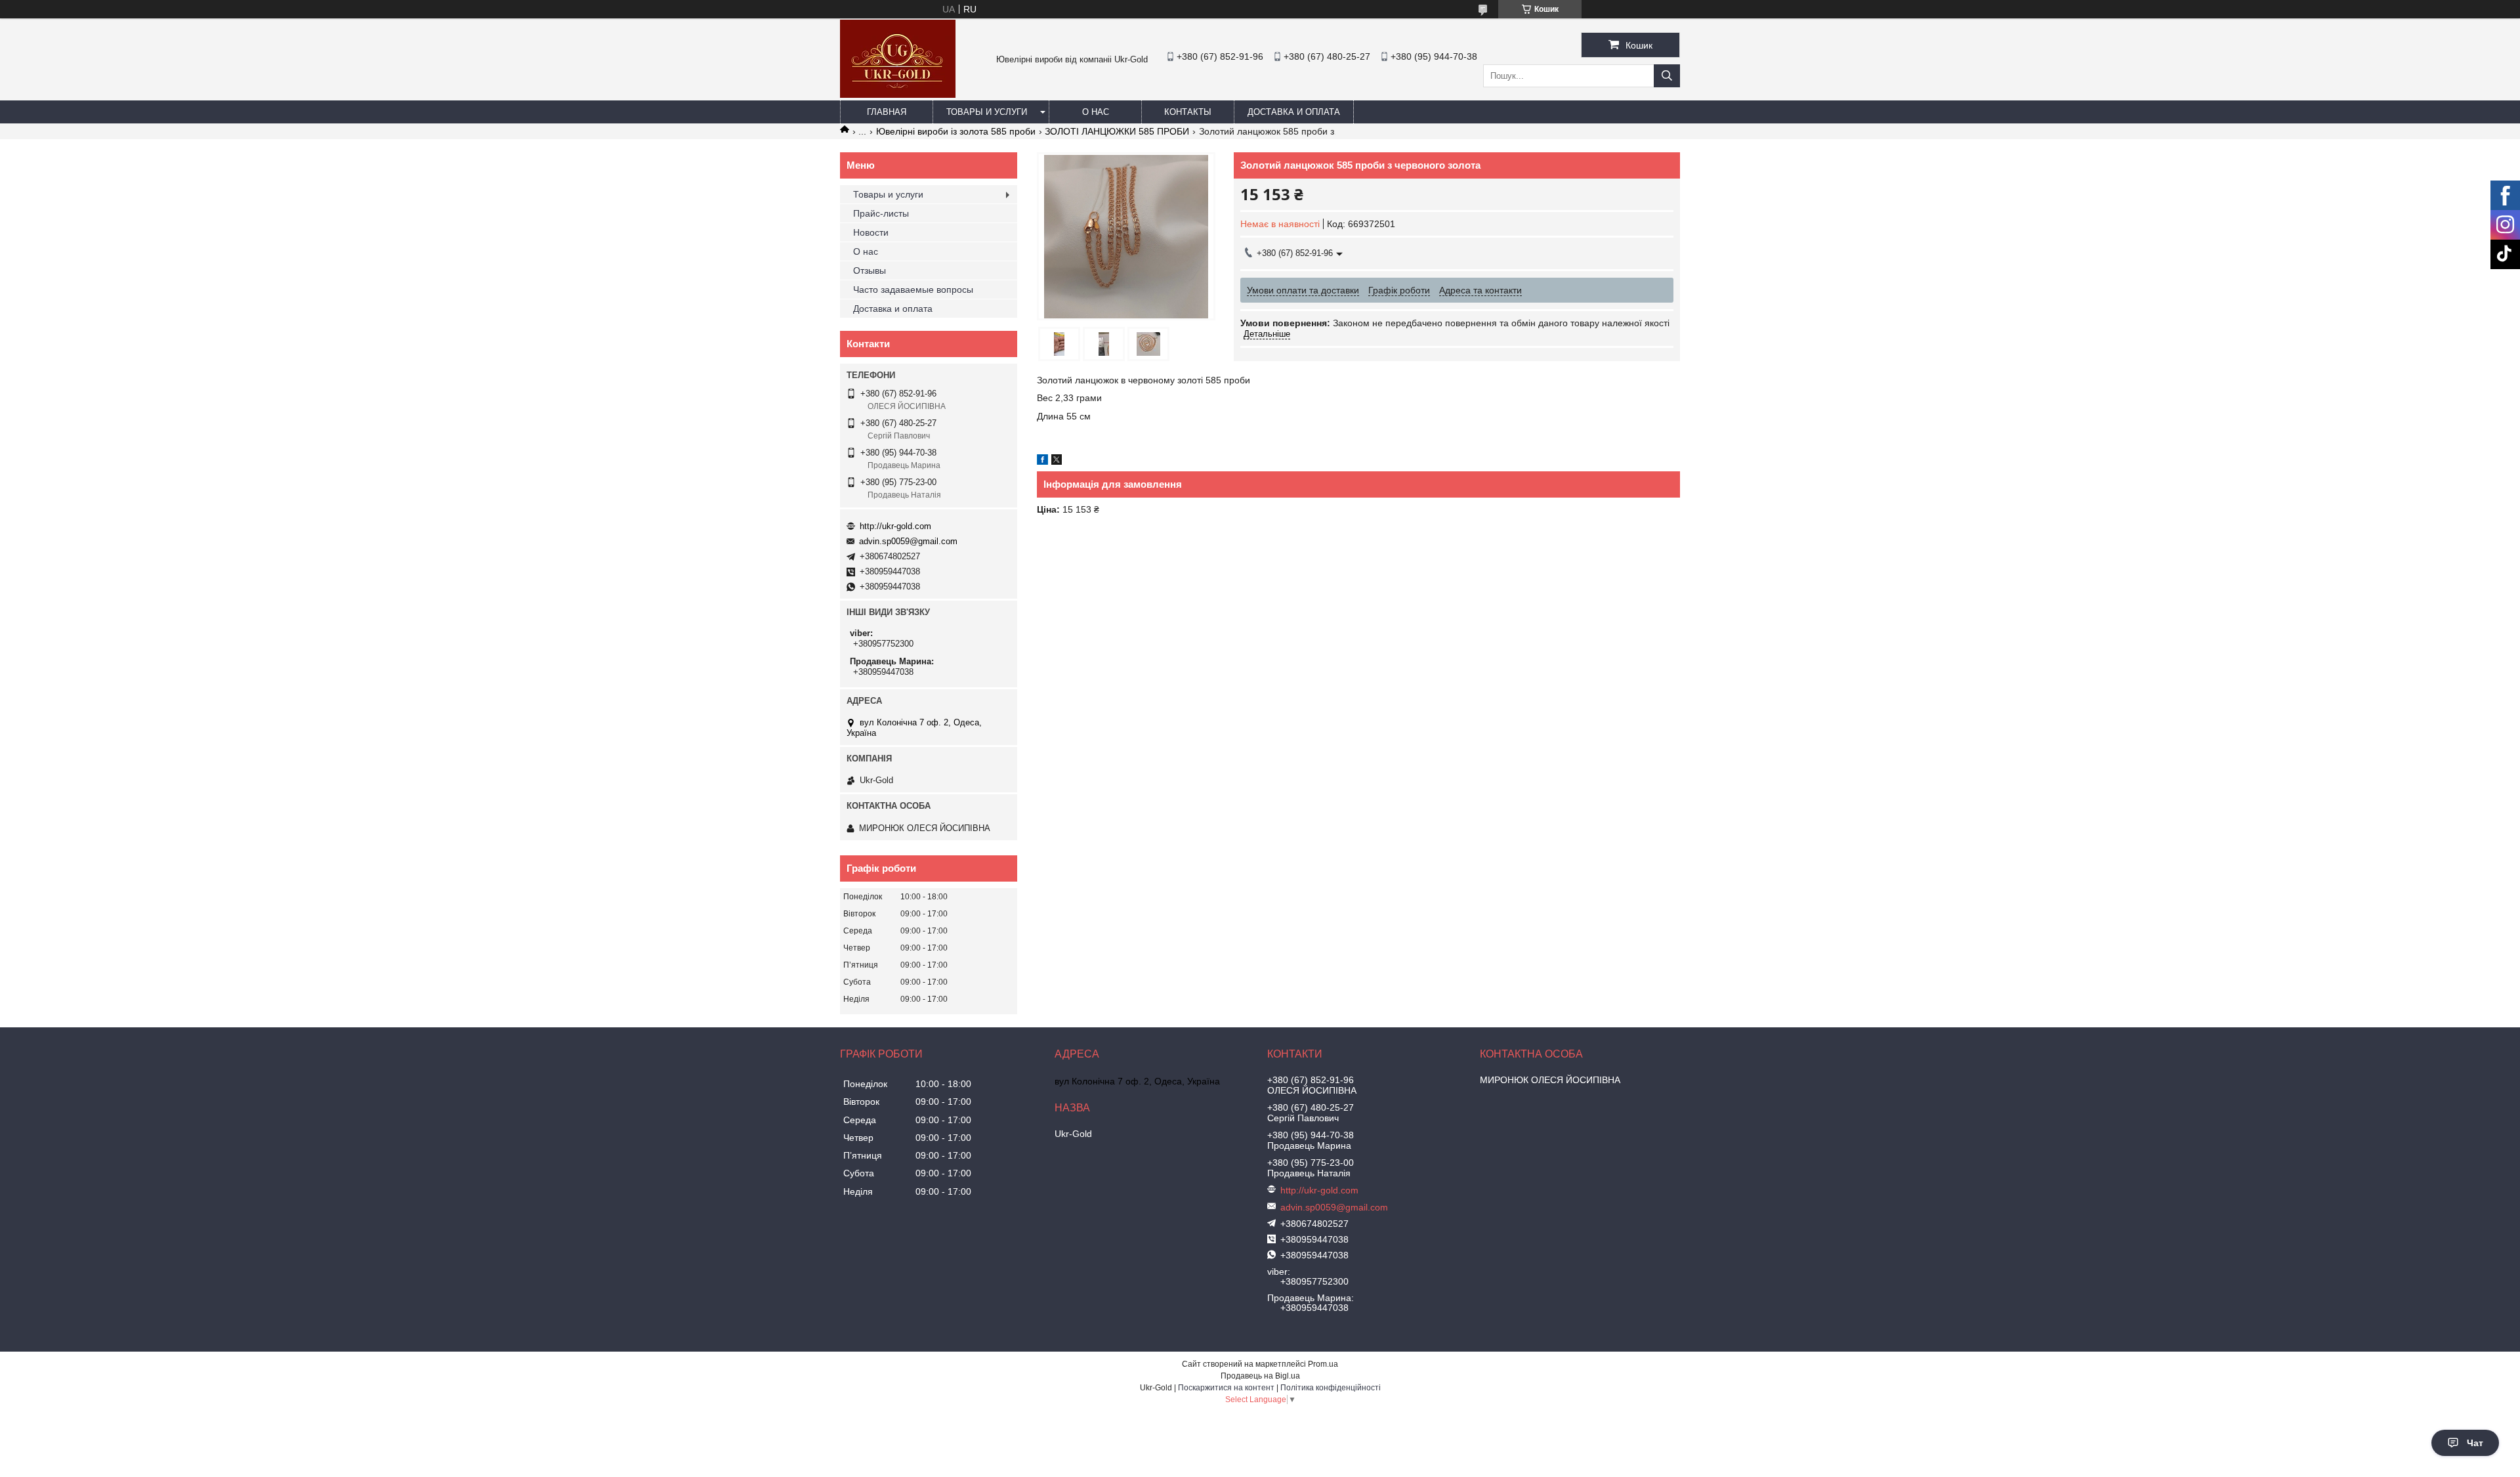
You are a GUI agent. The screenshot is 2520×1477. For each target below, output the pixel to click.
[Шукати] (1667, 76)
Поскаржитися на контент (1226, 1388)
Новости (871, 232)
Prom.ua (1323, 1364)
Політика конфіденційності (1331, 1388)
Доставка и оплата (1294, 112)
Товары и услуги (987, 112)
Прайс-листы (881, 213)
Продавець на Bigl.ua (1260, 1376)
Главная (887, 112)
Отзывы (870, 270)
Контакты (1188, 112)
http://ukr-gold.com (895, 526)
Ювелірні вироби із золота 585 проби (956, 131)
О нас (1096, 112)
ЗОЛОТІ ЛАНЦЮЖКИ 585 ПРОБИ (1117, 131)
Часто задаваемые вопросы (913, 289)
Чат (2475, 1443)
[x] (1057, 461)
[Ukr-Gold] (898, 95)
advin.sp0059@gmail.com (908, 541)
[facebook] (1042, 461)
